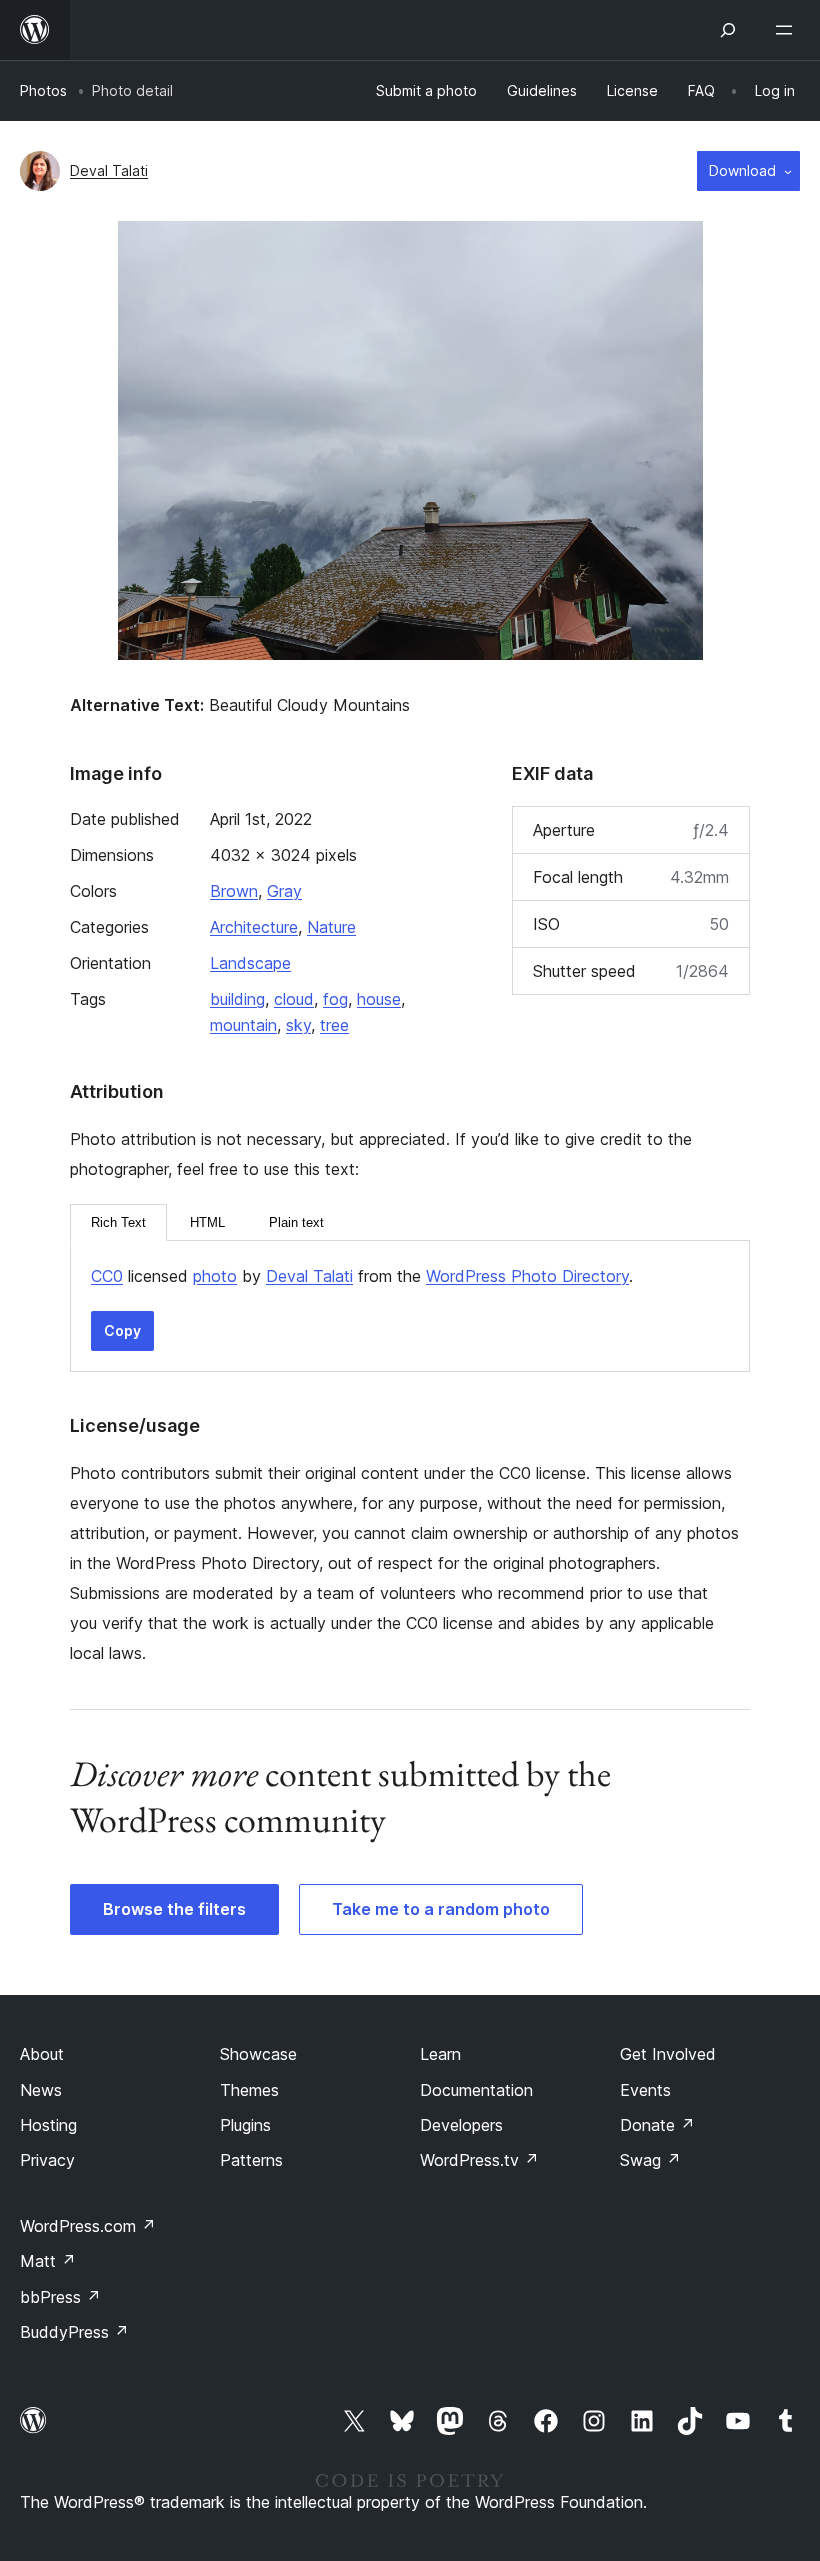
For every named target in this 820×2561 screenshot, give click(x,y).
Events (645, 2090)
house (379, 999)
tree (334, 1025)
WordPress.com (88, 2226)
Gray (284, 891)
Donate (657, 2125)
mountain (243, 1025)
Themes (249, 2090)
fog (335, 999)
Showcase (258, 2054)
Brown (234, 891)
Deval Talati (109, 170)
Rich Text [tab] (118, 1222)
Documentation (476, 2090)
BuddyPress (74, 2332)
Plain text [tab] (296, 1222)
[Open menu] (788, 30)
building (237, 999)
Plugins (245, 2125)
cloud (294, 999)
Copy (122, 1330)
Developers (461, 2125)
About (42, 2054)
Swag (650, 2160)
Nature (331, 927)
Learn (440, 2054)
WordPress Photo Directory (527, 1276)
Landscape (250, 963)
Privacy (47, 2160)
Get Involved (668, 2054)
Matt (48, 2261)
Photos (43, 90)
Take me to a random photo (441, 1909)
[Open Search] (728, 30)
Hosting (48, 2125)
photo (215, 1276)
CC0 (107, 1276)
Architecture (254, 927)
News (41, 2090)
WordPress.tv (479, 2160)
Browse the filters (174, 1909)
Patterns (251, 2160)
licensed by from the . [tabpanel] (362, 1276)
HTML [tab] (207, 1222)
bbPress (60, 2297)
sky (298, 1025)
